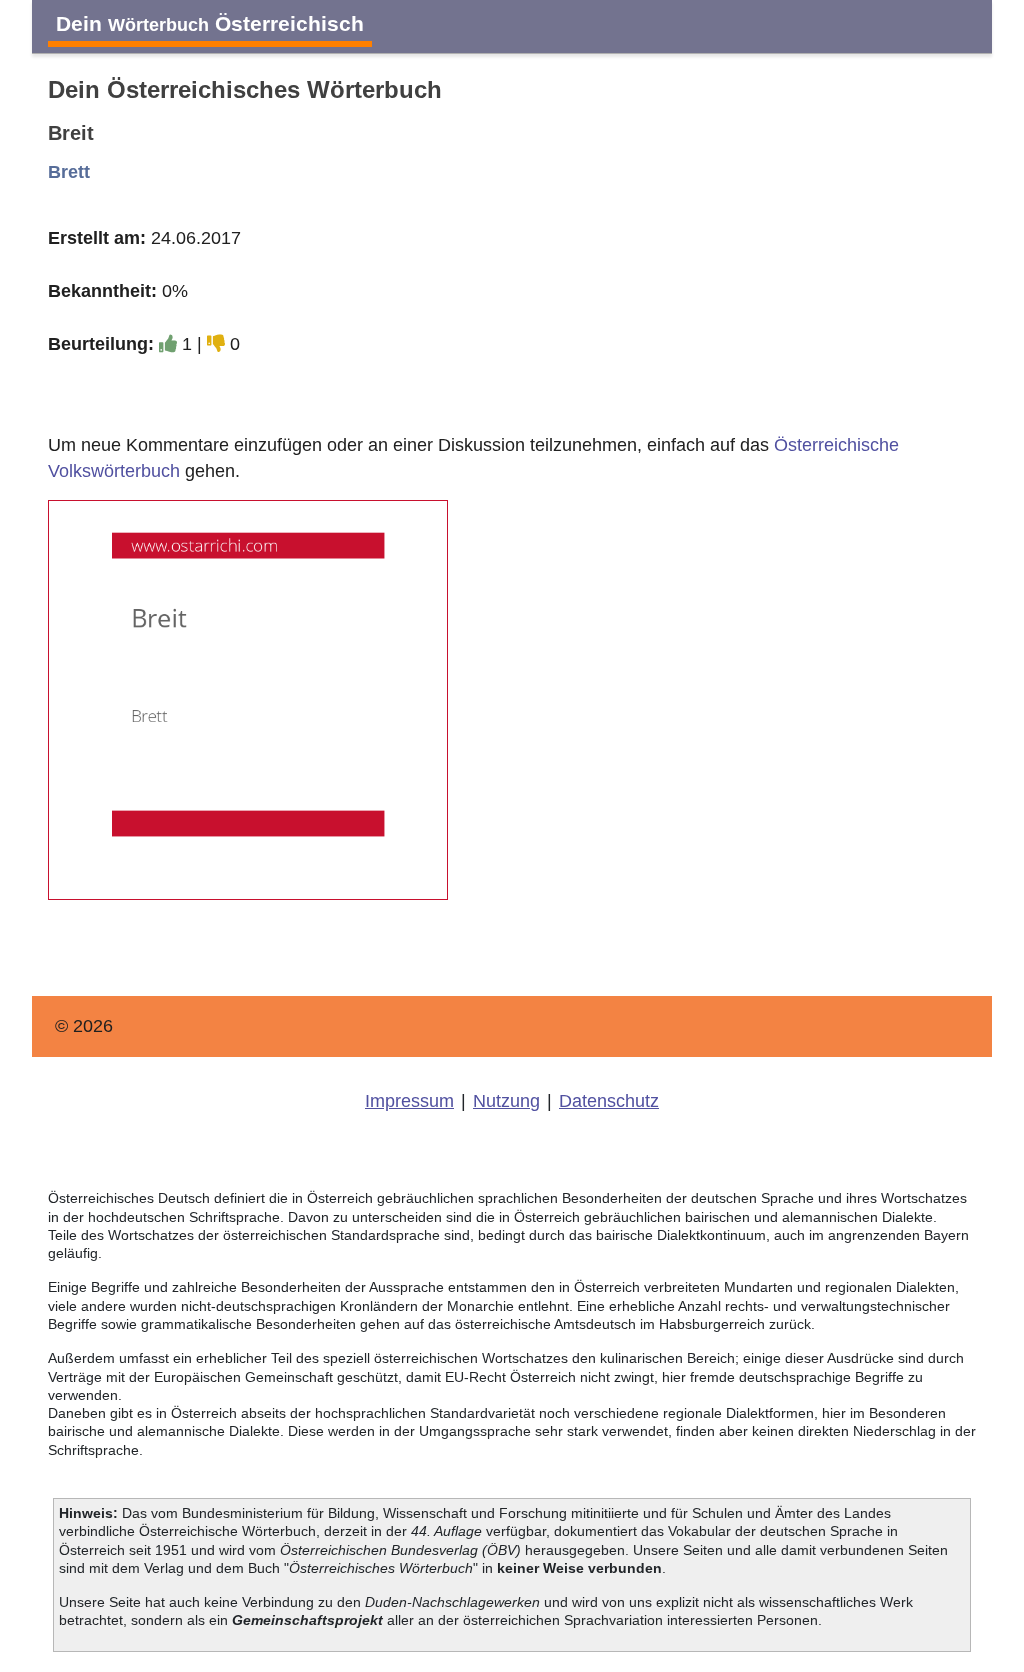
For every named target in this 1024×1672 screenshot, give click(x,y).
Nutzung (506, 1101)
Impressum (409, 1101)
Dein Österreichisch (210, 23)
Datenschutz (609, 1101)
